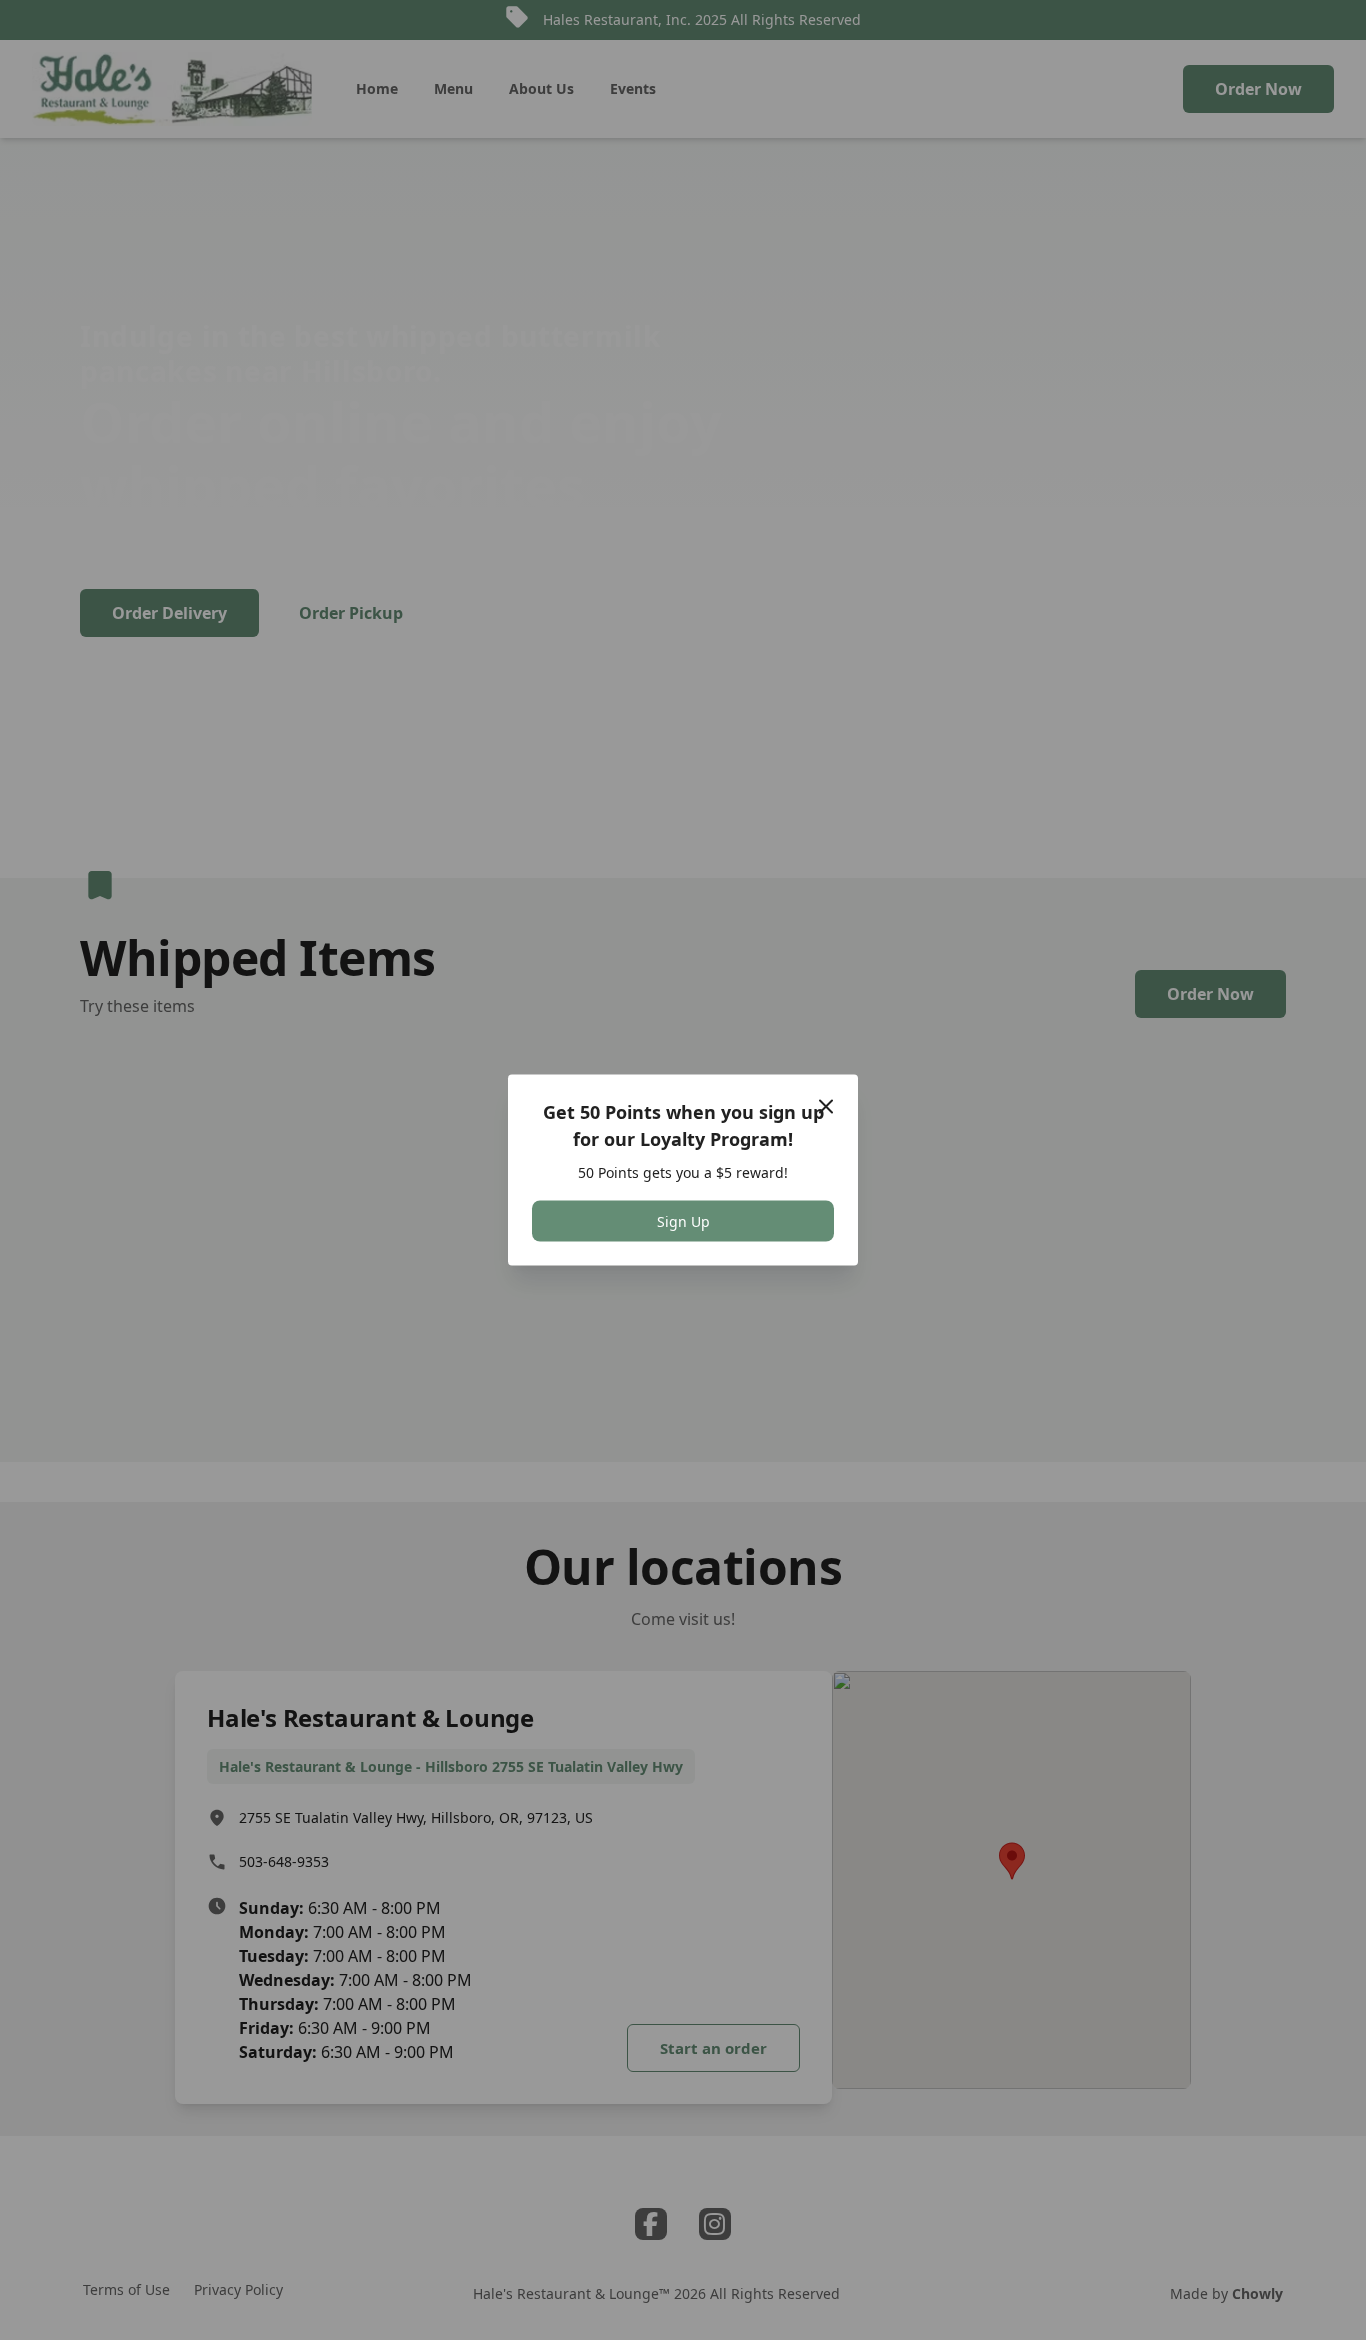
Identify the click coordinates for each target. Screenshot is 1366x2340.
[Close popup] (826, 1107)
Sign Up (683, 1221)
